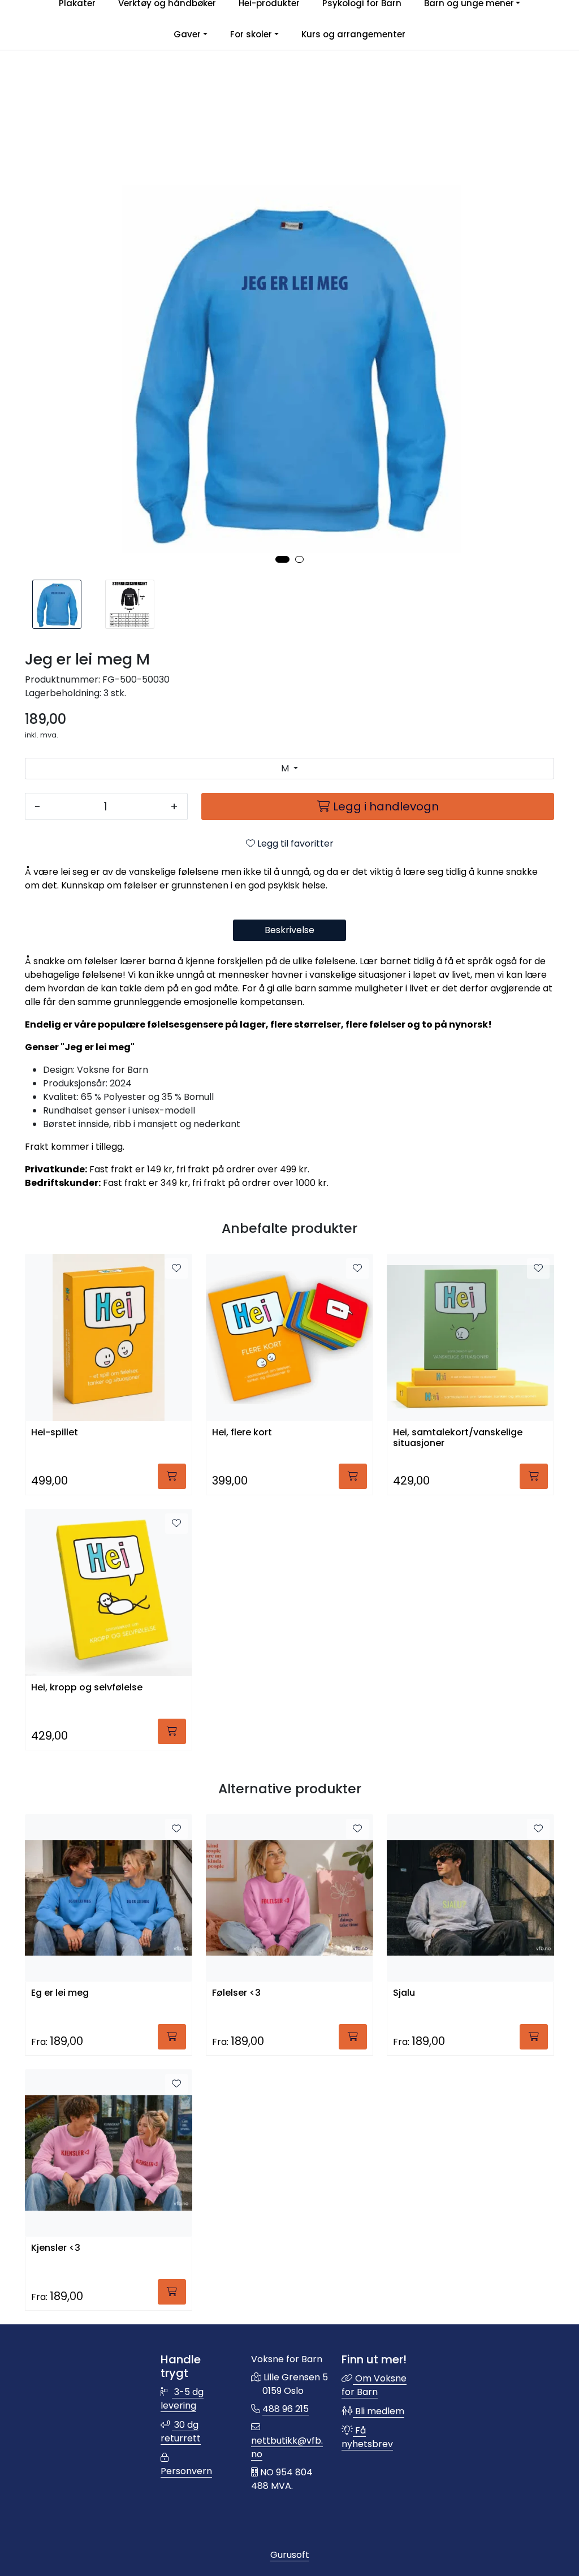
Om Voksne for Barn (374, 2385)
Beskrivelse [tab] (289, 930)
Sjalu (404, 1993)
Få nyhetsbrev (367, 2437)
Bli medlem (379, 2411)
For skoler (251, 34)
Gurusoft (290, 2555)
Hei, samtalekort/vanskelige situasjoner (458, 1438)
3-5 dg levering (182, 2399)
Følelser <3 (236, 1993)
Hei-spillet (55, 1433)
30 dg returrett (181, 2432)
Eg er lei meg (60, 1993)
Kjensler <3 (56, 2248)
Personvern (186, 2471)
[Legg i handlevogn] (172, 1476)
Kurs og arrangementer (353, 34)
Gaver (187, 34)
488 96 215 (286, 2409)
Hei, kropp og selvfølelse (87, 1688)
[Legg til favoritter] (176, 1268)
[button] (282, 559)
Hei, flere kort (242, 1433)
